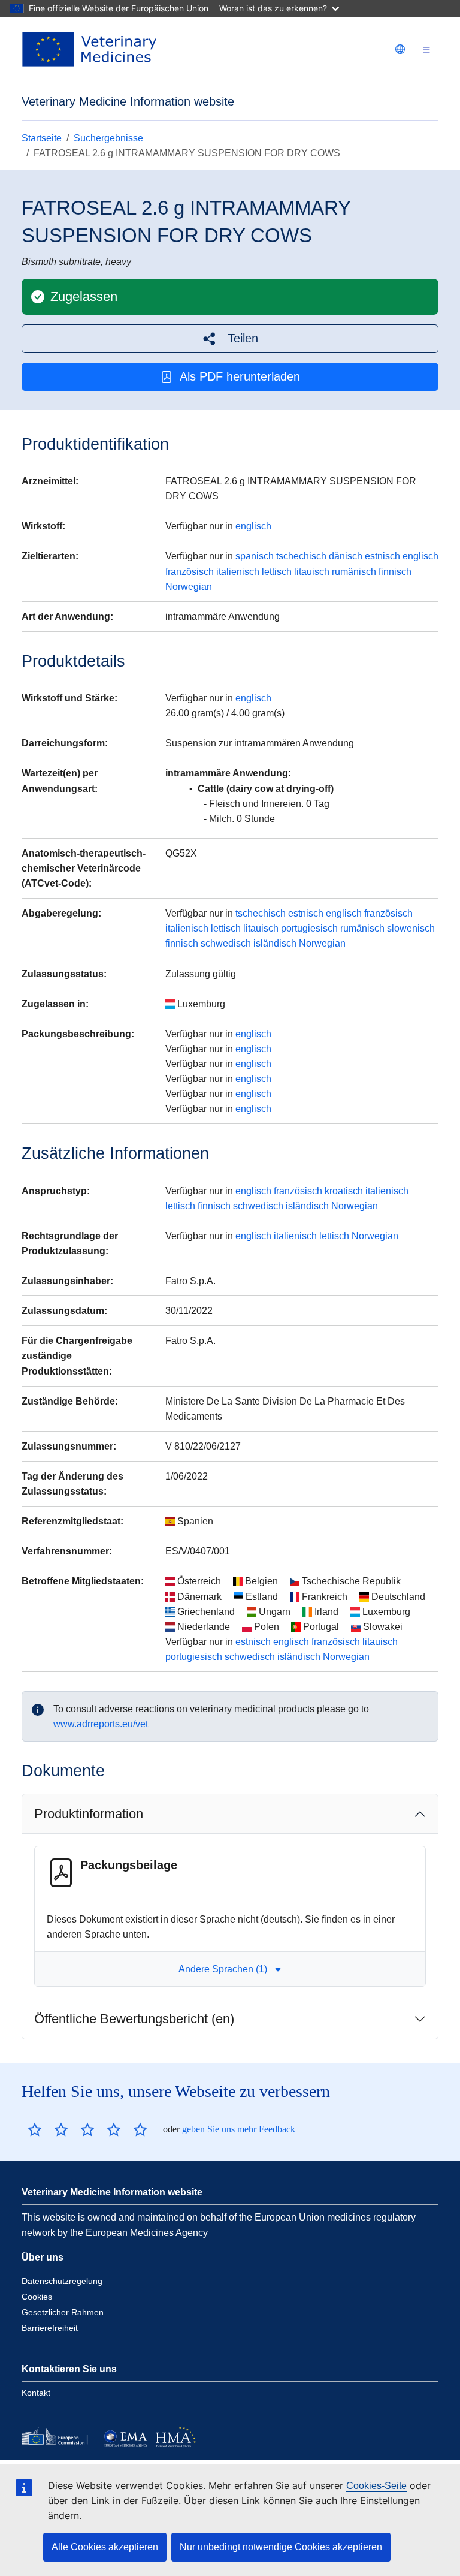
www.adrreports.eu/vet (101, 1724)
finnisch (395, 572)
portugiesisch (309, 928)
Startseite (42, 138)
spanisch (255, 556)
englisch (253, 526)
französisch (190, 572)
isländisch (275, 943)
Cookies (37, 2297)
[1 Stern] (35, 2129)
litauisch (312, 572)
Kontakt (36, 2393)
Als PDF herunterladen (240, 376)
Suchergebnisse (108, 138)
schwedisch (226, 943)
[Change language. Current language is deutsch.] (400, 49)
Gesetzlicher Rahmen (63, 2312)
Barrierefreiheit (50, 2328)
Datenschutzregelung (62, 2281)
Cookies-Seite (376, 2486)
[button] (230, 338)
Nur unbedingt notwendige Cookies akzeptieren (281, 2547)
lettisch (277, 572)
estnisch (382, 556)
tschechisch (301, 556)
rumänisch (354, 572)
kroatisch (344, 1191)
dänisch (346, 556)
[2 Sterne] (48, 2129)
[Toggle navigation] (426, 49)
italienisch (238, 572)
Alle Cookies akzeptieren (105, 2547)
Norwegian (189, 587)
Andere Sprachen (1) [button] (223, 1969)
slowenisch (411, 928)
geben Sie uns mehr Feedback (239, 2129)
